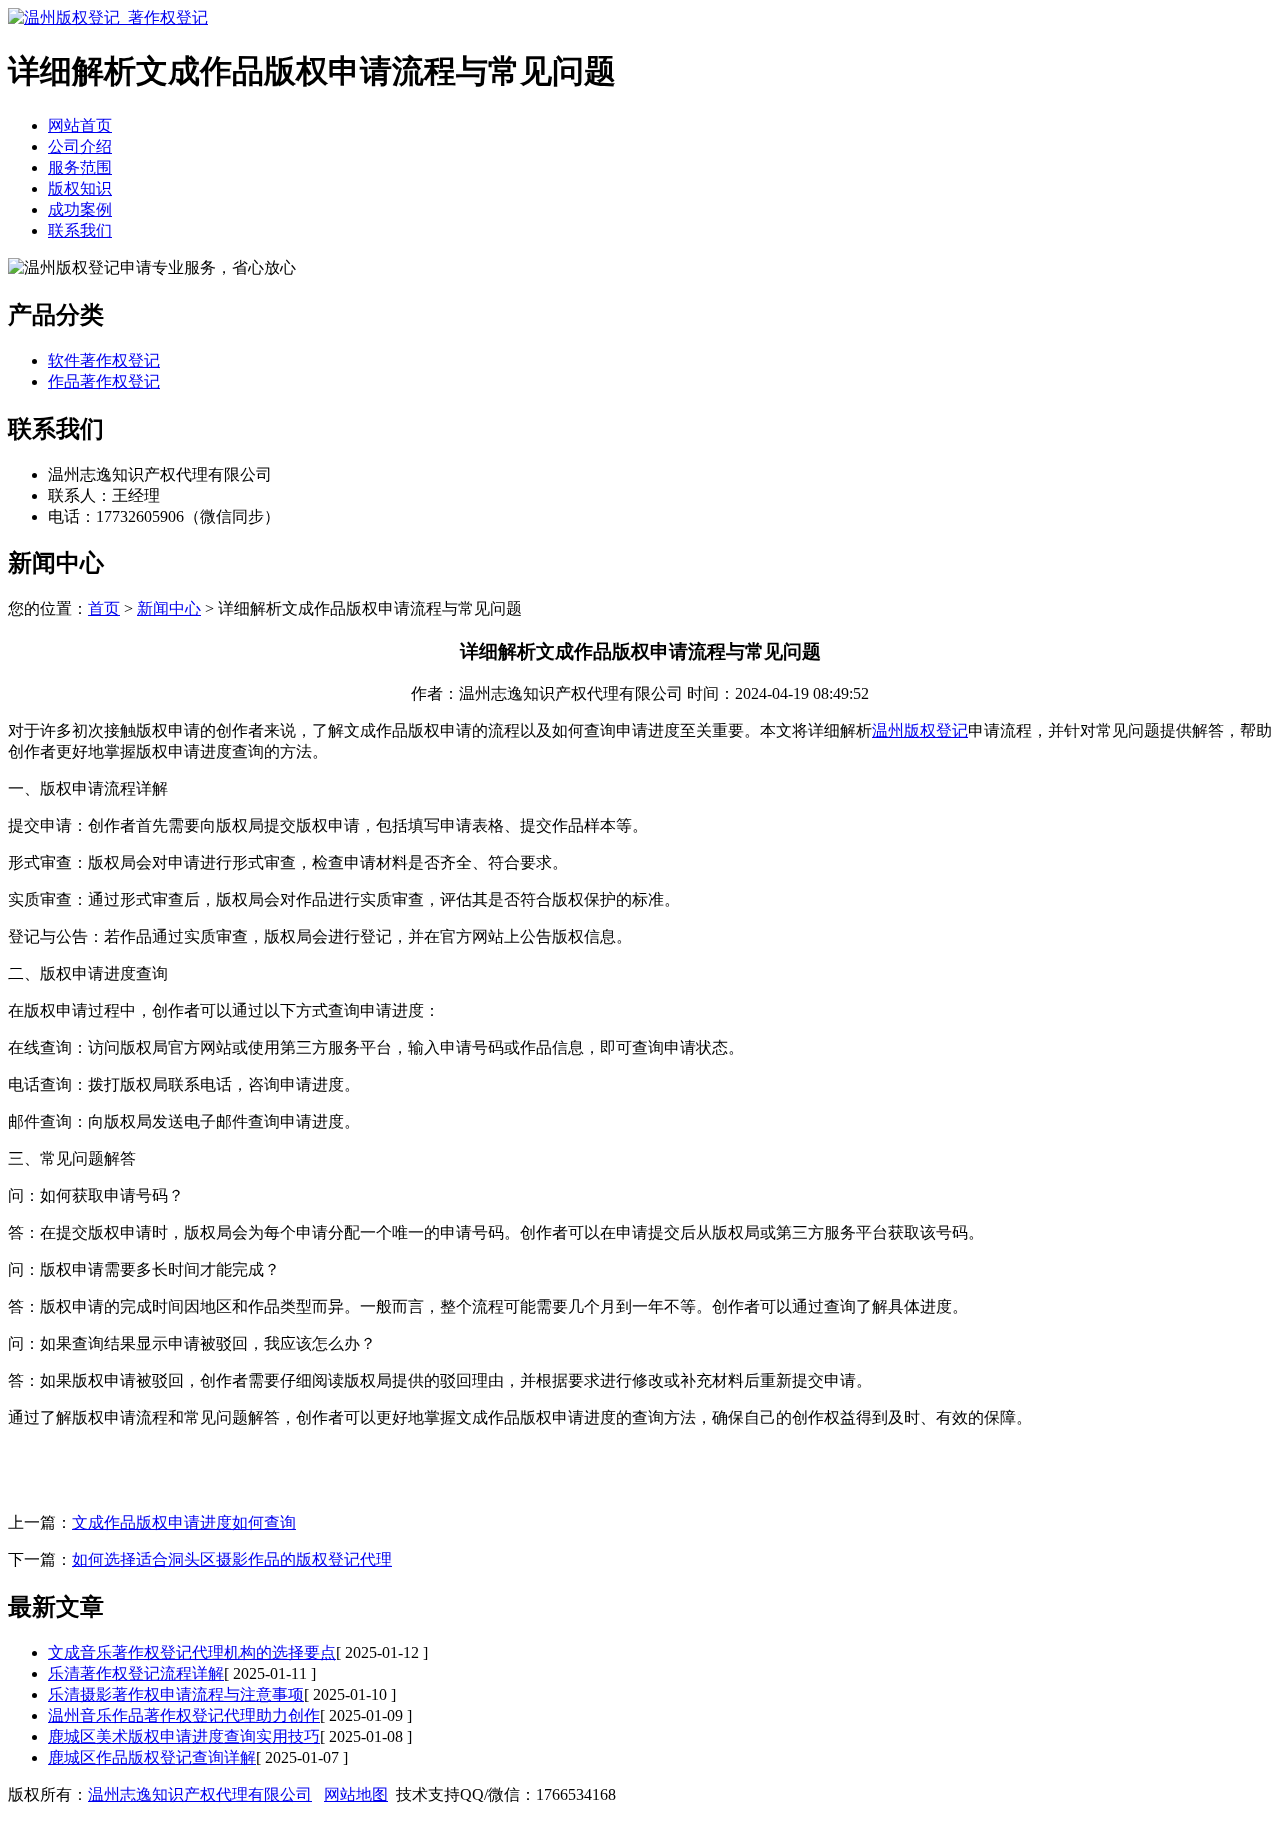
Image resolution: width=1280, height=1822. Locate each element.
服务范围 (80, 167)
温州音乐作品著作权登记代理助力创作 (184, 1715)
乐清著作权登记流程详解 (136, 1673)
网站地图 (356, 1794)
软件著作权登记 (104, 360)
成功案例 (80, 209)
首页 (104, 608)
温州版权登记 (920, 730)
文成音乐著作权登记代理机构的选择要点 (192, 1652)
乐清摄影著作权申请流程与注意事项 (176, 1694)
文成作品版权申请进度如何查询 (184, 1522)
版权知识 (80, 188)
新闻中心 (169, 608)
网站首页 (80, 125)
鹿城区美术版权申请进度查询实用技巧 (184, 1736)
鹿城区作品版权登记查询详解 (152, 1757)
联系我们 (80, 230)
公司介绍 (80, 146)
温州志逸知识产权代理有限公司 (200, 1794)
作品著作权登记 (104, 381)
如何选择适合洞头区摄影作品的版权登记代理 (232, 1559)
